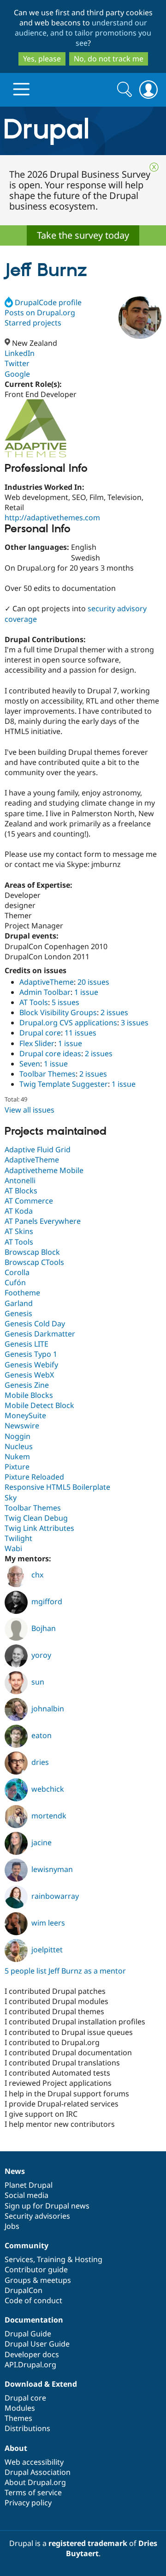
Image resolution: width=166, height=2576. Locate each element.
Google (17, 374)
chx (37, 1575)
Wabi (13, 1548)
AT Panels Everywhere (43, 1221)
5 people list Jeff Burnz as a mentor (65, 1971)
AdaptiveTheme (47, 982)
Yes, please (42, 59)
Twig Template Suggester (64, 1084)
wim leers (48, 1923)
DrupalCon (24, 2290)
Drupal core (40, 1033)
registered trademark (88, 2543)
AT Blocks (21, 1191)
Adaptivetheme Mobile (44, 1170)
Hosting (89, 2259)
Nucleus (19, 1446)
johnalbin (48, 1709)
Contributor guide (36, 2269)
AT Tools (34, 1002)
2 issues (114, 1012)
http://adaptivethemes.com (52, 518)
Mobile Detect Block (39, 1405)
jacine (41, 1842)
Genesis (18, 1313)
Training (51, 2259)
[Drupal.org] (83, 131)
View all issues (30, 1110)
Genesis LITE (27, 1344)
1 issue (86, 992)
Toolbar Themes (47, 1074)
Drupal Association (38, 2472)
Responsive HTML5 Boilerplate (57, 1487)
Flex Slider (37, 1043)
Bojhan (44, 1628)
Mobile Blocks (29, 1395)
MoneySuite (25, 1415)
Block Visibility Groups (58, 1012)
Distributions (27, 2428)
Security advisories (37, 2216)
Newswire (22, 1426)
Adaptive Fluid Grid (38, 1150)
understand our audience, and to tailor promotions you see (83, 33)
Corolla (17, 1272)
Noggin (18, 1436)
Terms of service (33, 2492)
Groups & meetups (38, 2280)
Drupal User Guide (37, 2344)
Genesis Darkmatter (40, 1334)
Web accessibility (34, 2462)
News (15, 2171)
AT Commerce (29, 1201)
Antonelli (20, 1180)
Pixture (17, 1467)
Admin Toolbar (45, 992)
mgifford (47, 1601)
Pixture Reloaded (34, 1477)
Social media (27, 2195)
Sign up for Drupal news (47, 2206)
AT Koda (19, 1211)
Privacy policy (28, 2503)
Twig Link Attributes (39, 1528)
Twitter (17, 363)
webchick (48, 1789)
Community (27, 2245)
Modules (20, 2408)
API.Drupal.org (30, 2365)
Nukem (17, 1457)
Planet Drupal (29, 2185)
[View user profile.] (140, 318)
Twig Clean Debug (36, 1518)
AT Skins (19, 1231)
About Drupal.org (35, 2482)
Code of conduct (33, 2300)
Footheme (22, 1293)
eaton (41, 1735)
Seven (30, 1064)
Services (19, 2259)
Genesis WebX (29, 1375)
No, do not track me (109, 59)
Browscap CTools (34, 1262)
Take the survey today (83, 235)
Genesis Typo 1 (31, 1354)
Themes (18, 2418)
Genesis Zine (27, 1385)
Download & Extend (41, 2384)
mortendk (49, 1816)
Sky (11, 1498)
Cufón (15, 1282)
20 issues (93, 982)
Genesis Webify (31, 1365)
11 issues (80, 1033)
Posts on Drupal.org (40, 313)
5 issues (65, 1002)
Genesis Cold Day (35, 1324)
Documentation (34, 2320)
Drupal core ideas (50, 1053)
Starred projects (33, 323)
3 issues (135, 1023)
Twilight (18, 1538)
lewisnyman (52, 1869)
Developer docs (32, 2354)
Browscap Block (32, 1252)
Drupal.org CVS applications (68, 1023)
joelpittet (47, 1950)
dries (40, 1762)
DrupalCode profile (48, 302)
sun (38, 1682)
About (16, 2448)
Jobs (12, 2226)
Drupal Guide (28, 2334)
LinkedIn (20, 353)
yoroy (41, 1655)
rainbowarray (55, 1896)
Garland (19, 1303)
